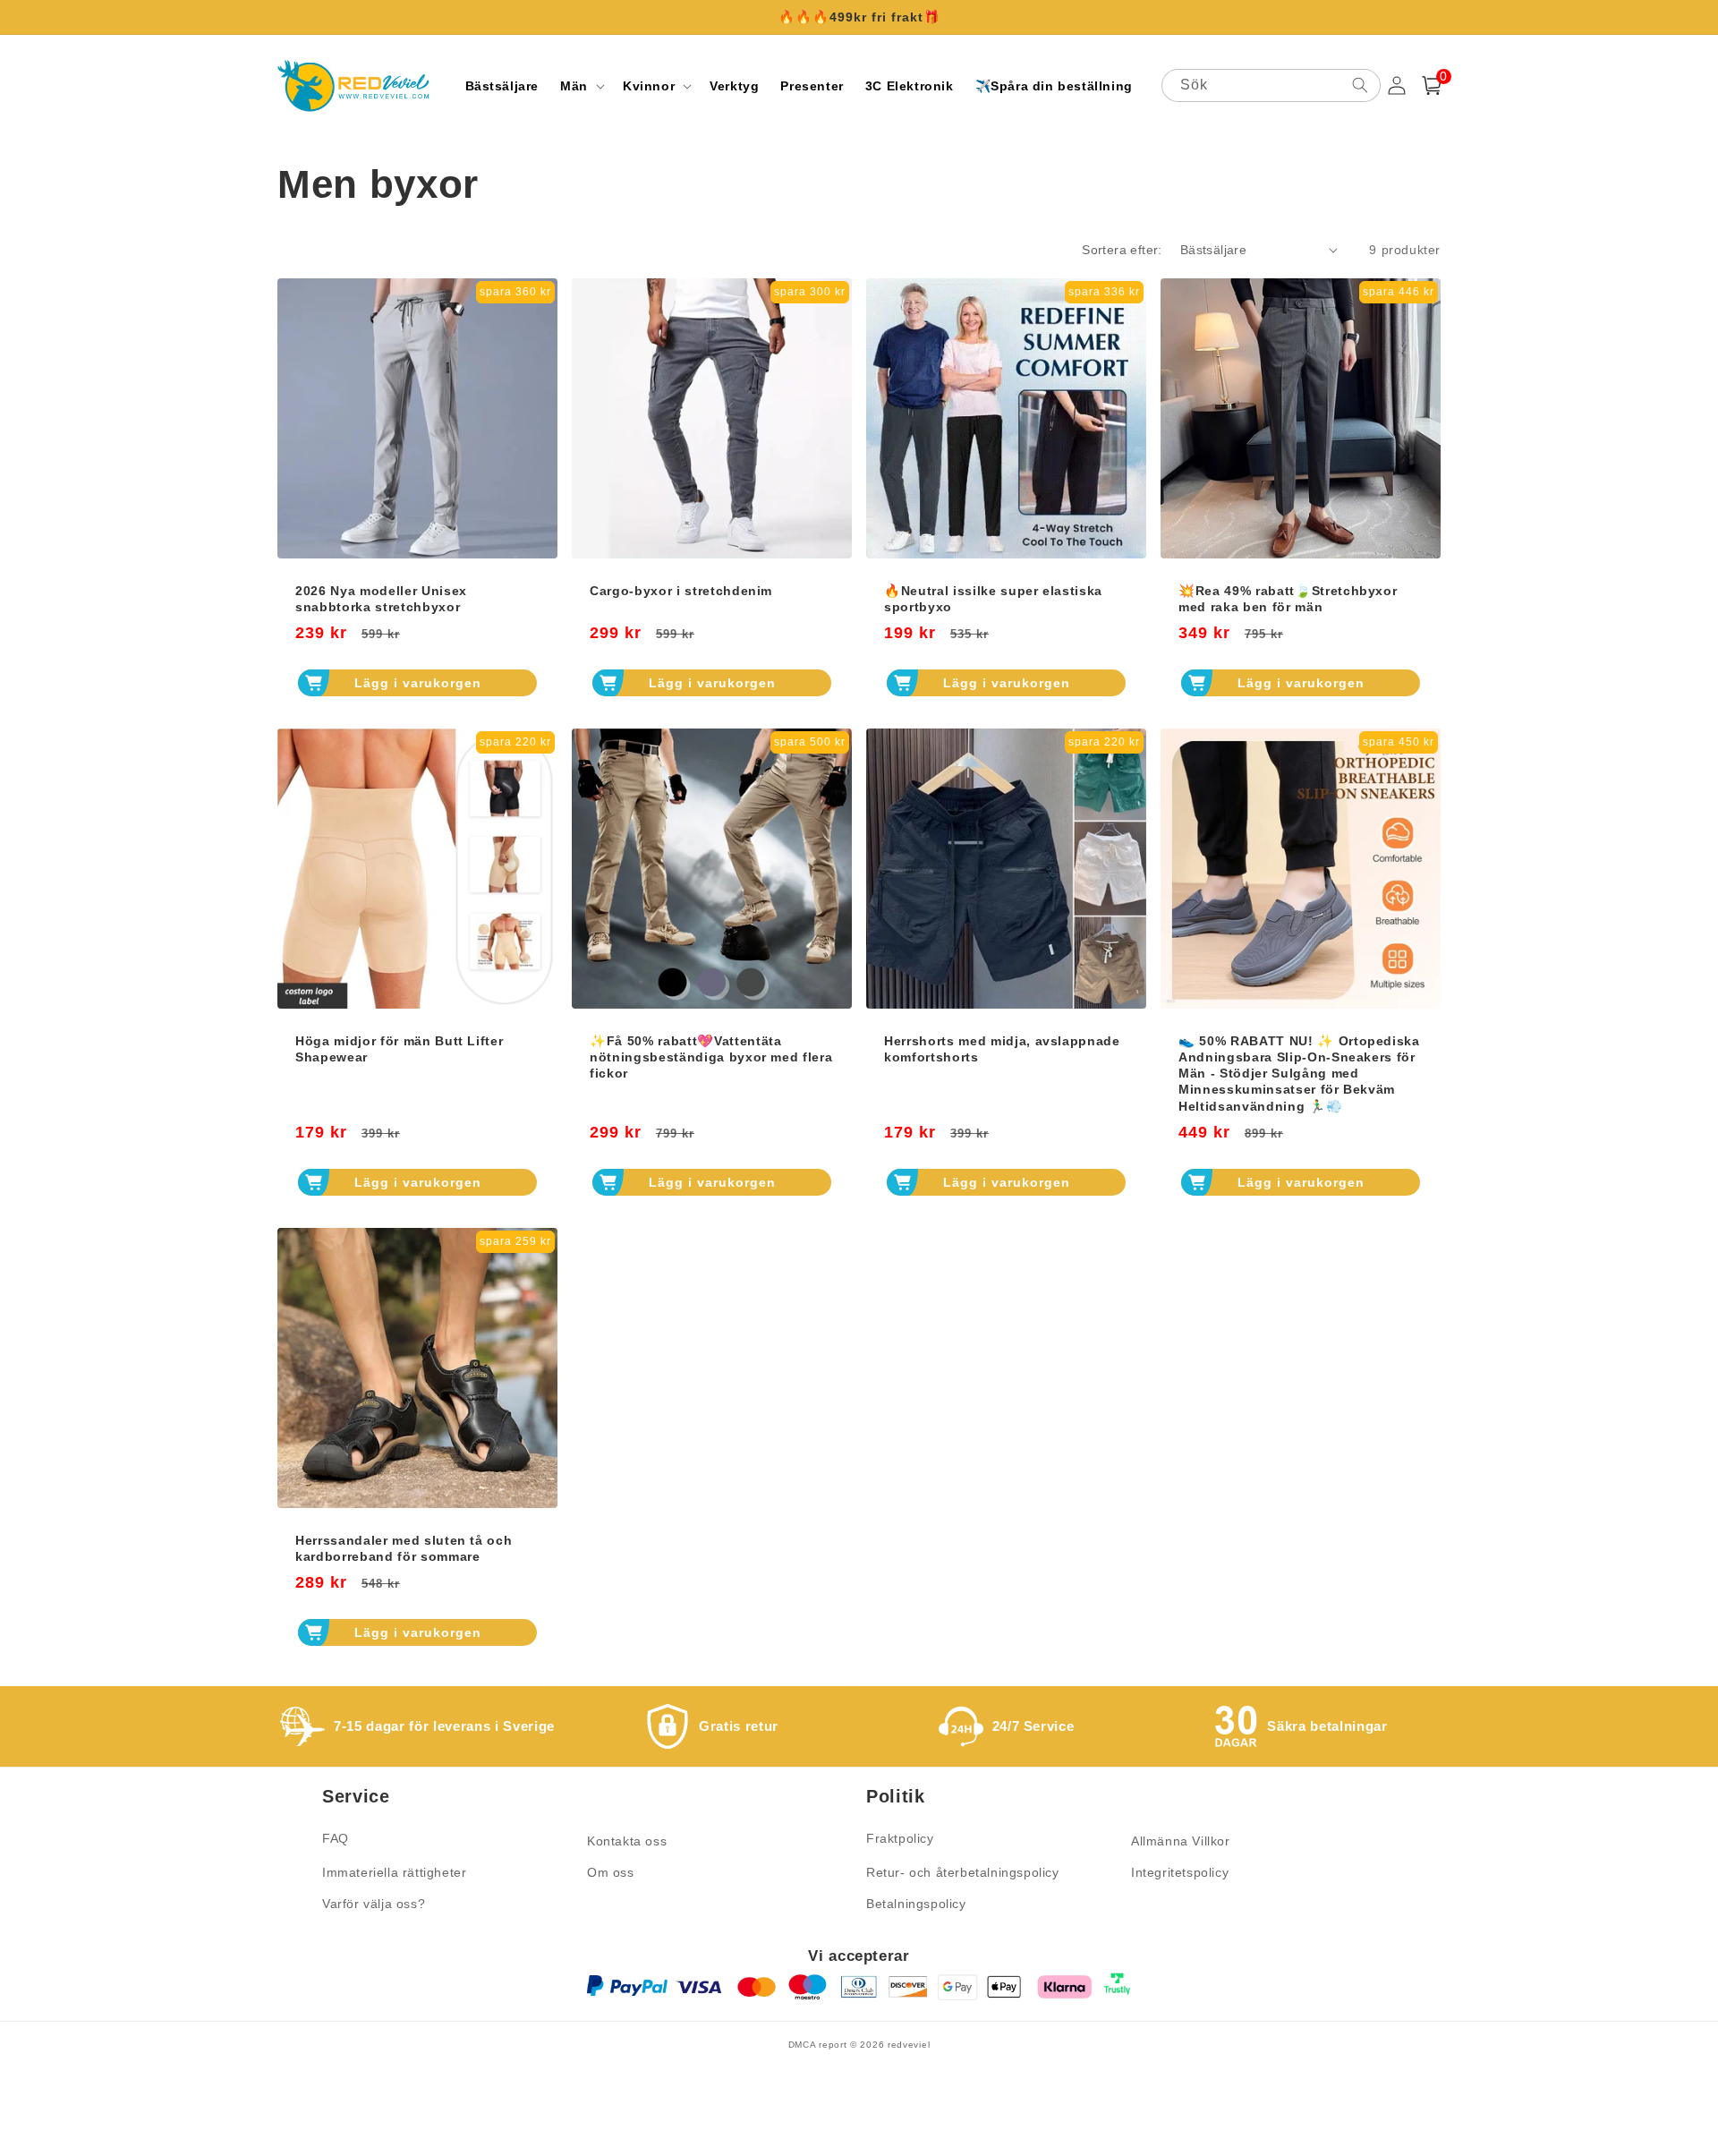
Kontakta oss (627, 1841)
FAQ (336, 1838)
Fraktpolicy (900, 1838)
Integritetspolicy (1180, 1872)
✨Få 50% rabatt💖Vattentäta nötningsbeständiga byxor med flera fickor (711, 1057)
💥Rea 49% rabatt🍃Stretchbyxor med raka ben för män (1288, 599)
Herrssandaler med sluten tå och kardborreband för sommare (404, 1548)
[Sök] (1360, 85)
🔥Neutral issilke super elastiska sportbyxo (993, 599)
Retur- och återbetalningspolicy (963, 1872)
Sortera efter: (1122, 250)
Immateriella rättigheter (394, 1872)
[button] (581, 86)
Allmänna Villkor (1181, 1841)
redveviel (909, 2045)
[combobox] (1271, 85)
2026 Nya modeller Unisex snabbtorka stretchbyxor (381, 599)
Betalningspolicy (916, 1904)
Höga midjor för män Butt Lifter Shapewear (399, 1049)
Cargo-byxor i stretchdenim (681, 591)
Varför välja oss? (374, 1904)
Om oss (611, 1872)
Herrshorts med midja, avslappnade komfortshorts (1002, 1049)
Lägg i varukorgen (418, 683)
